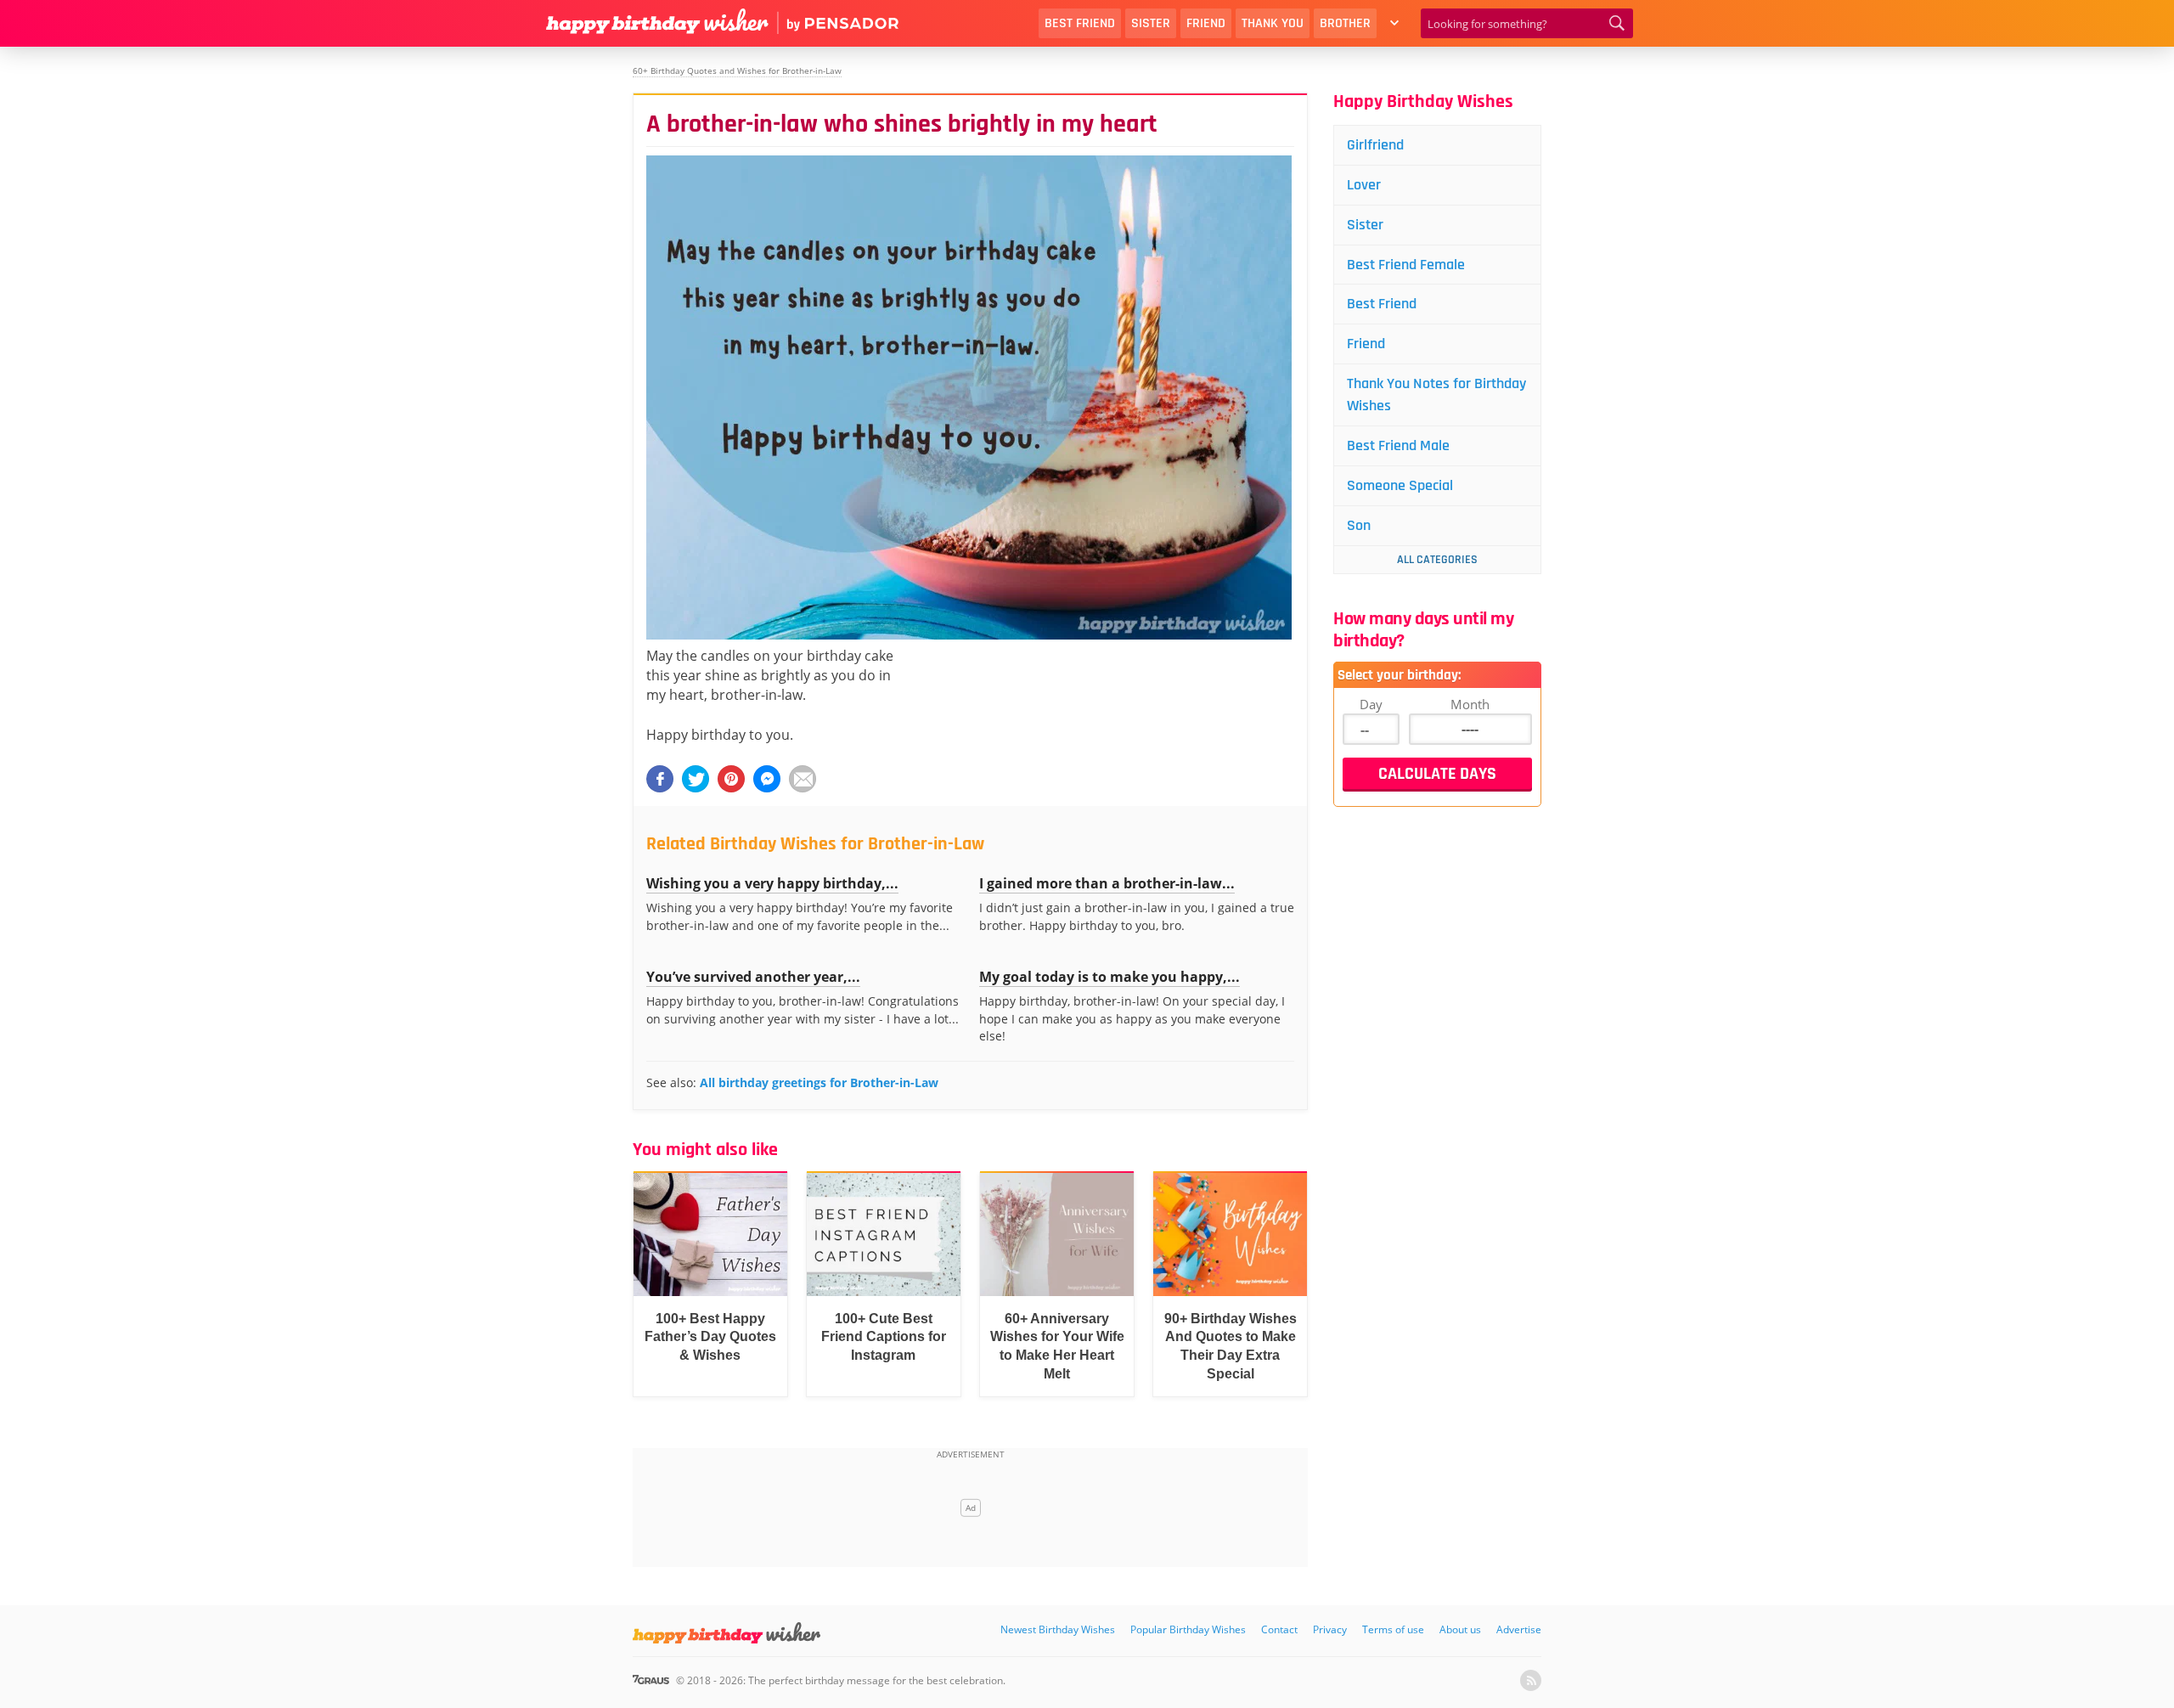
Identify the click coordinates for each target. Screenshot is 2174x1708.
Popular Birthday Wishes (1188, 1629)
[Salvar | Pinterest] (731, 779)
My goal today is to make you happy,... (1110, 977)
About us (1460, 1629)
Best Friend (1080, 23)
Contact (1279, 1629)
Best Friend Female (1406, 265)
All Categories (1437, 560)
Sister (1151, 23)
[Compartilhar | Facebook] (660, 779)
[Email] (803, 779)
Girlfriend (1375, 145)
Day (1371, 704)
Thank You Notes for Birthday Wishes (1436, 395)
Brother (1345, 23)
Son (1359, 525)
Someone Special (1400, 485)
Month (1470, 704)
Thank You (1273, 23)
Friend (1206, 23)
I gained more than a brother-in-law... (1107, 883)
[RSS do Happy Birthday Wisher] (1531, 1680)
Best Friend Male (1398, 445)
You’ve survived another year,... (753, 977)
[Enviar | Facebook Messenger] (767, 779)
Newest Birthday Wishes (1058, 1629)
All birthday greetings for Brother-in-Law (819, 1082)
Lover (1364, 185)
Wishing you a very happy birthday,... (772, 883)
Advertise (1519, 1629)
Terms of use (1393, 1629)
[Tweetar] (696, 779)
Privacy (1330, 1629)
